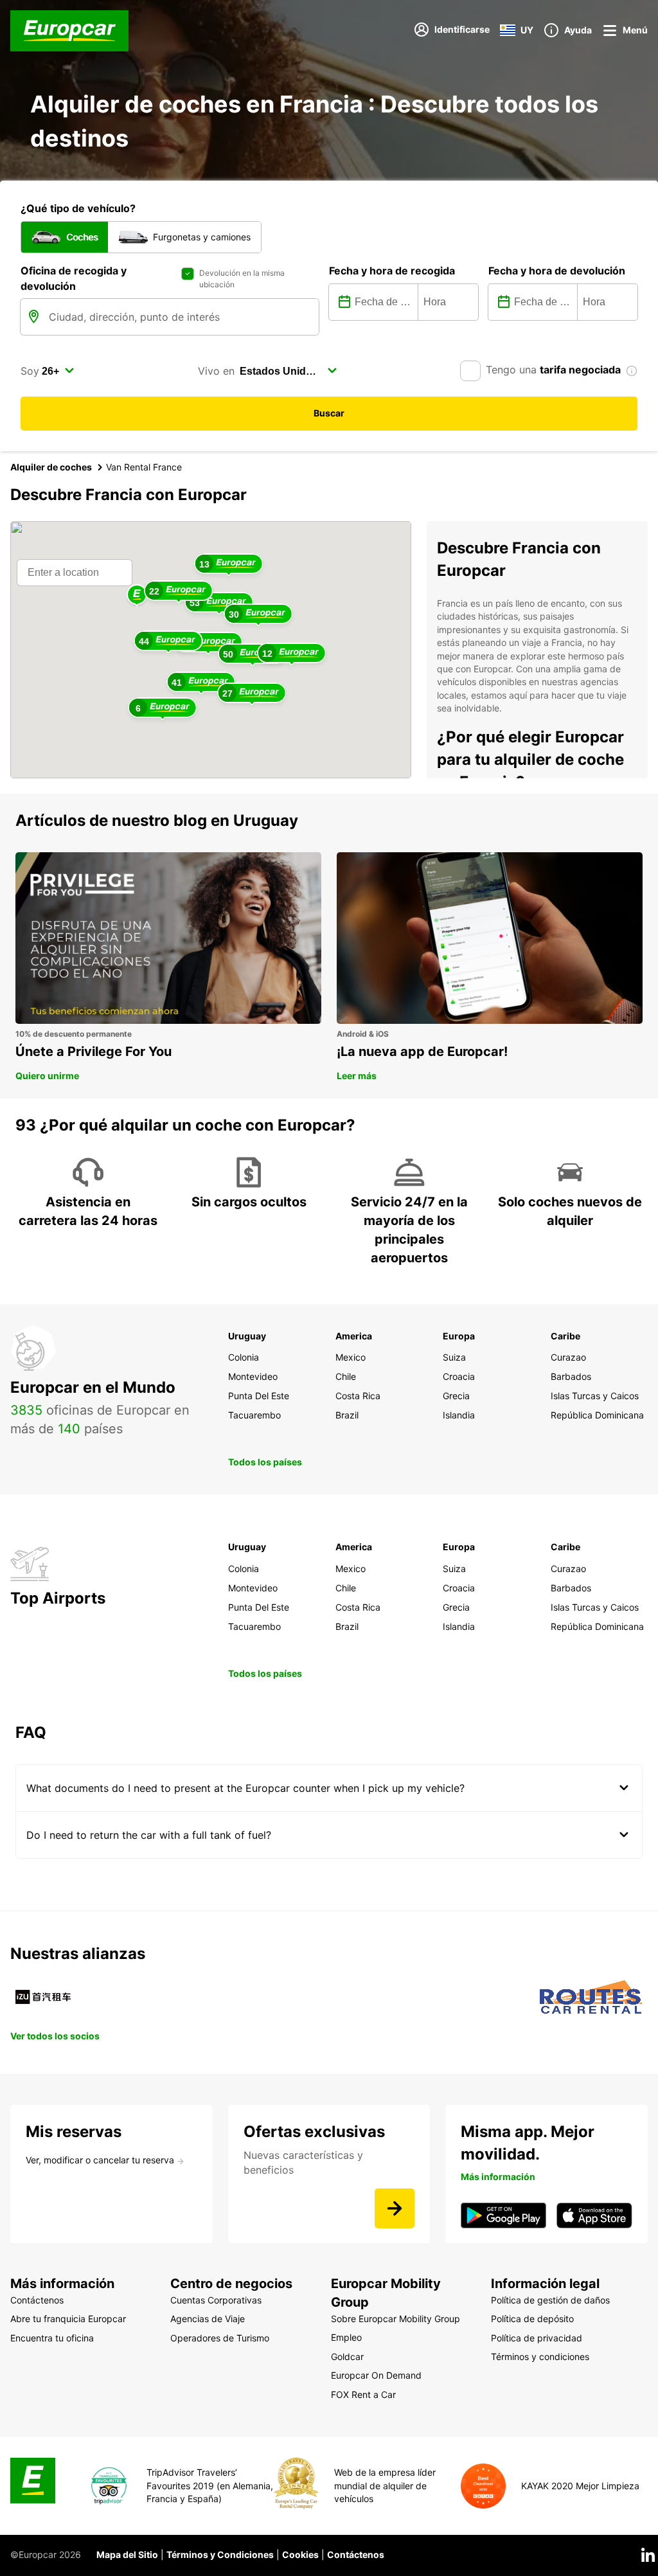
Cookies (300, 2554)
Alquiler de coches (51, 467)
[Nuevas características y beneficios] (395, 2208)
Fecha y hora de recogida (392, 271)
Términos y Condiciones (220, 2554)
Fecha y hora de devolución (557, 271)
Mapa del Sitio (127, 2554)
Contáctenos (356, 2554)
